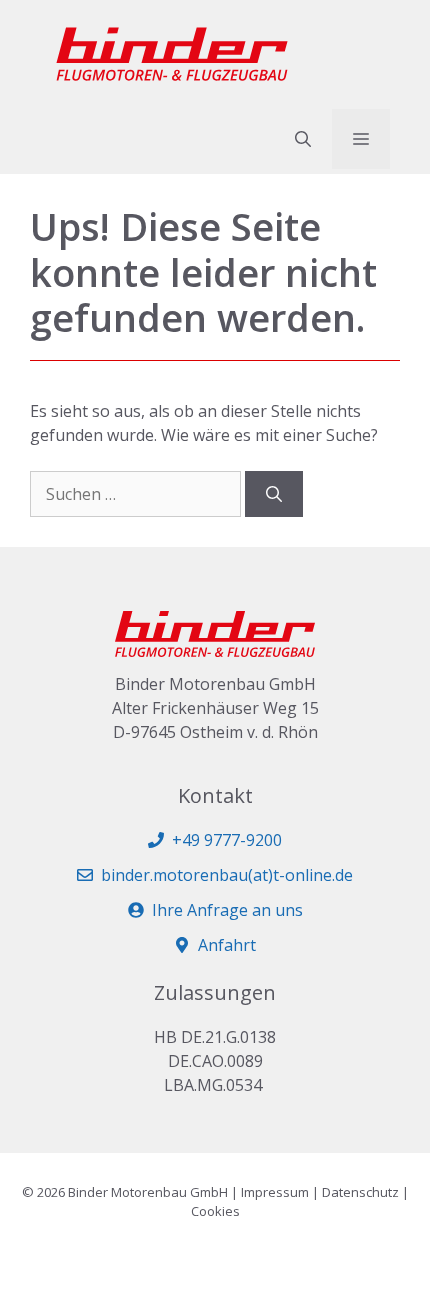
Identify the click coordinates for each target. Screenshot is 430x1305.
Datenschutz (360, 1192)
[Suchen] (274, 494)
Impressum (275, 1192)
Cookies (215, 1211)
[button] (303, 139)
